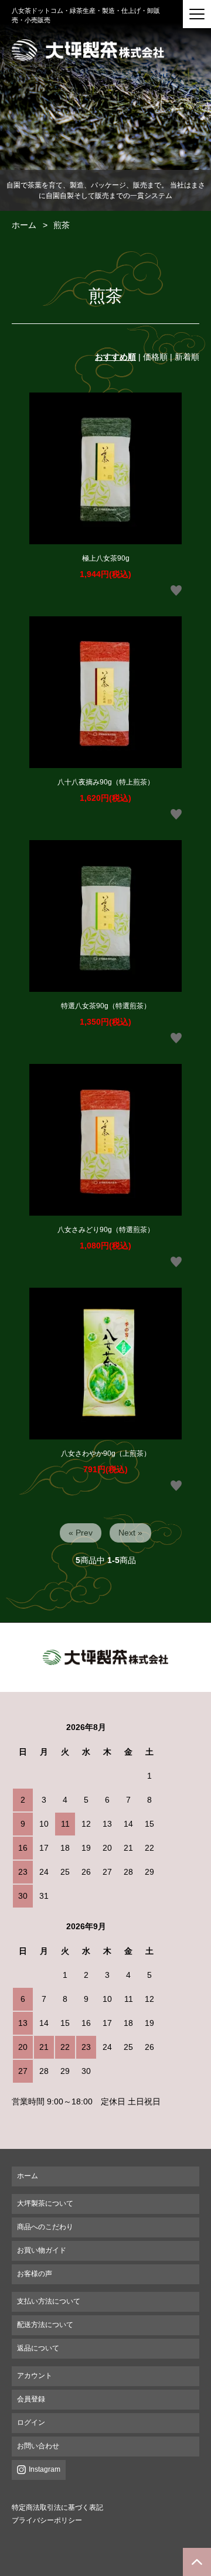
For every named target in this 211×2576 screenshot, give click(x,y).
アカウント (35, 2376)
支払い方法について (49, 2301)
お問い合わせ (38, 2446)
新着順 (187, 357)
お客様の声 (35, 2274)
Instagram (45, 2469)
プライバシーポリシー (47, 2520)
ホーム (24, 225)
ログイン (31, 2423)
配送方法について (45, 2325)
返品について (38, 2348)
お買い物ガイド (42, 2250)
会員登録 (31, 2399)
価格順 (155, 357)
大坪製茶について (45, 2203)
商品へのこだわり (45, 2227)
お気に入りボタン (176, 591)
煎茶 (62, 225)
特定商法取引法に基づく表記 (57, 2507)
